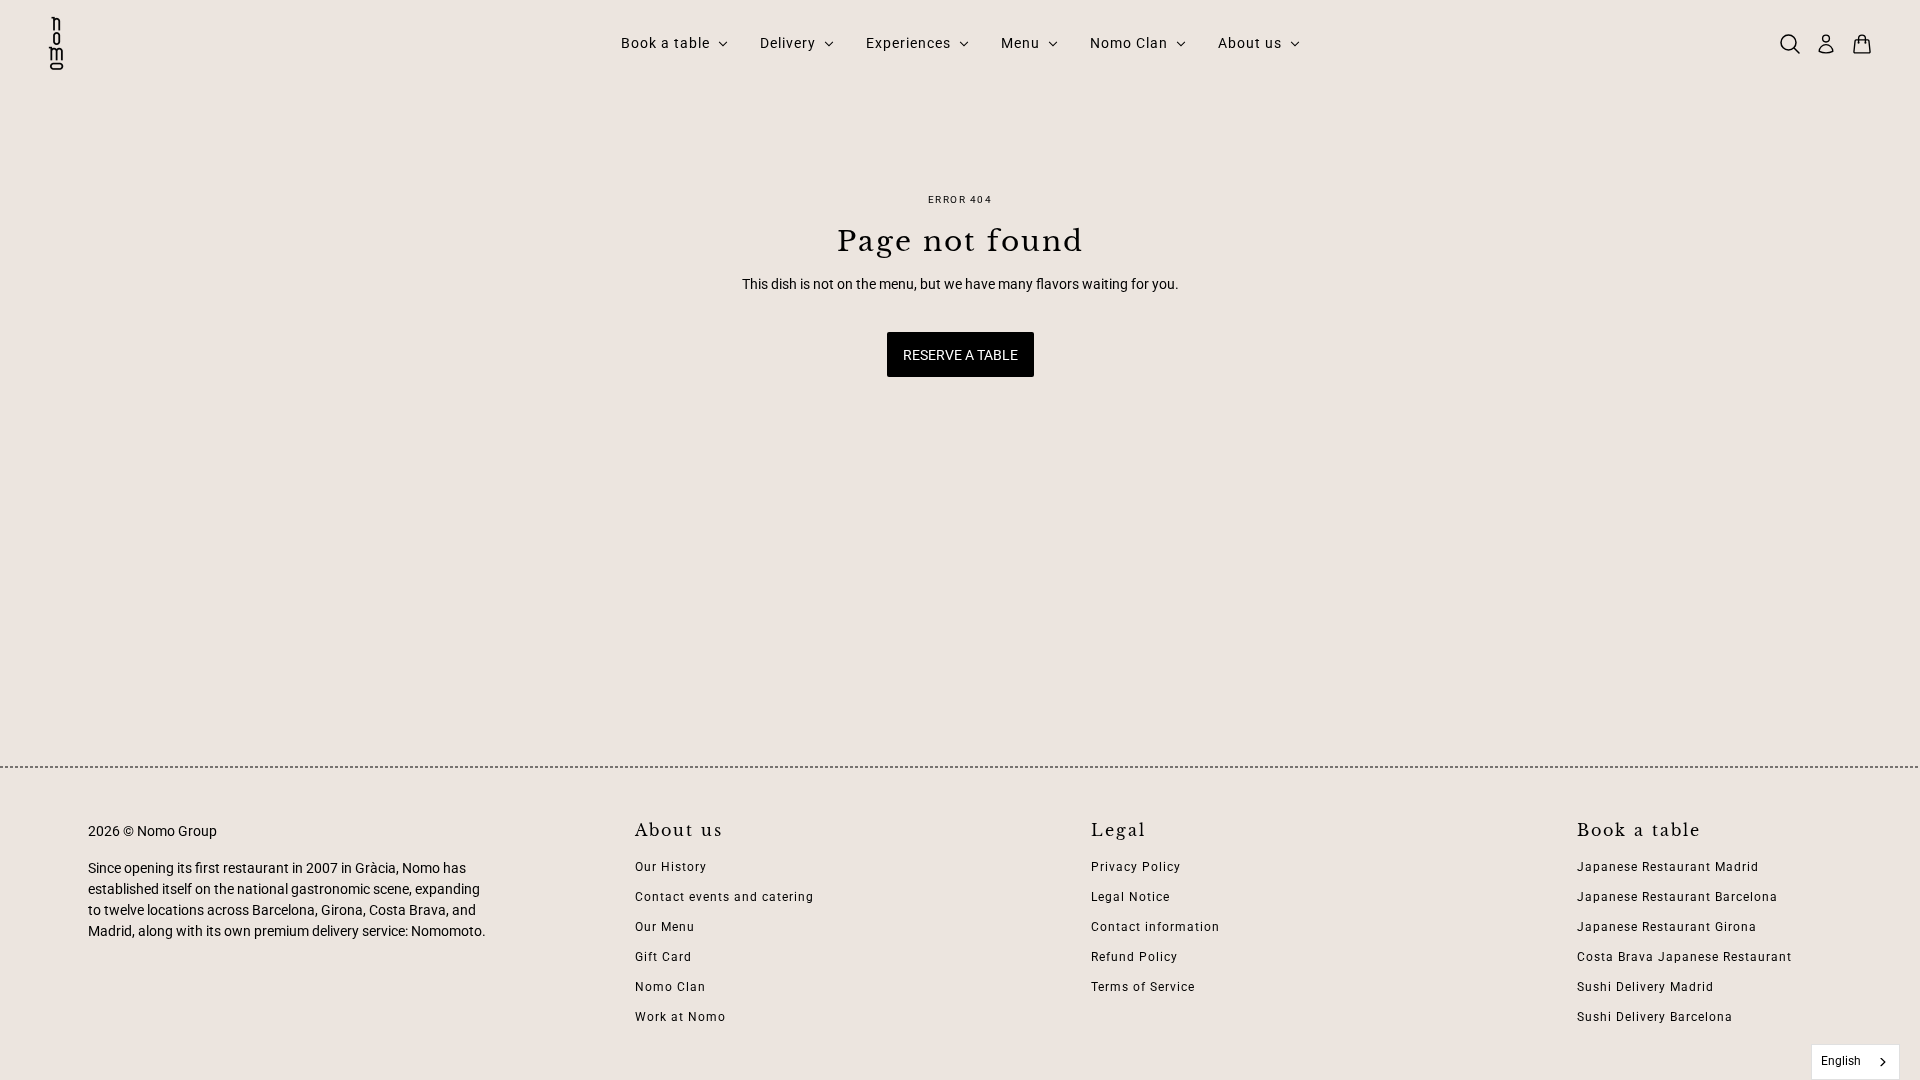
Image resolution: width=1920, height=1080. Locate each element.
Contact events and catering (724, 897)
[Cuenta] (1826, 44)
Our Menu (665, 927)
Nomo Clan (670, 987)
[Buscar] (1790, 44)
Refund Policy (1134, 957)
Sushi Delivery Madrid (1645, 987)
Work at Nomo (680, 1017)
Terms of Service (1143, 987)
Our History (671, 867)
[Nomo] (56, 43)
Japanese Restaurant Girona (1667, 927)
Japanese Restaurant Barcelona (1677, 897)
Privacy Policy (1136, 867)
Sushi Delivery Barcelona (1655, 1017)
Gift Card (663, 957)
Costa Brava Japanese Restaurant (1684, 957)
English (1841, 1061)
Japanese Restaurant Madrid (1668, 867)
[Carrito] (1862, 44)
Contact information (1155, 927)
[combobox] (1856, 1062)
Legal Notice (1130, 897)
